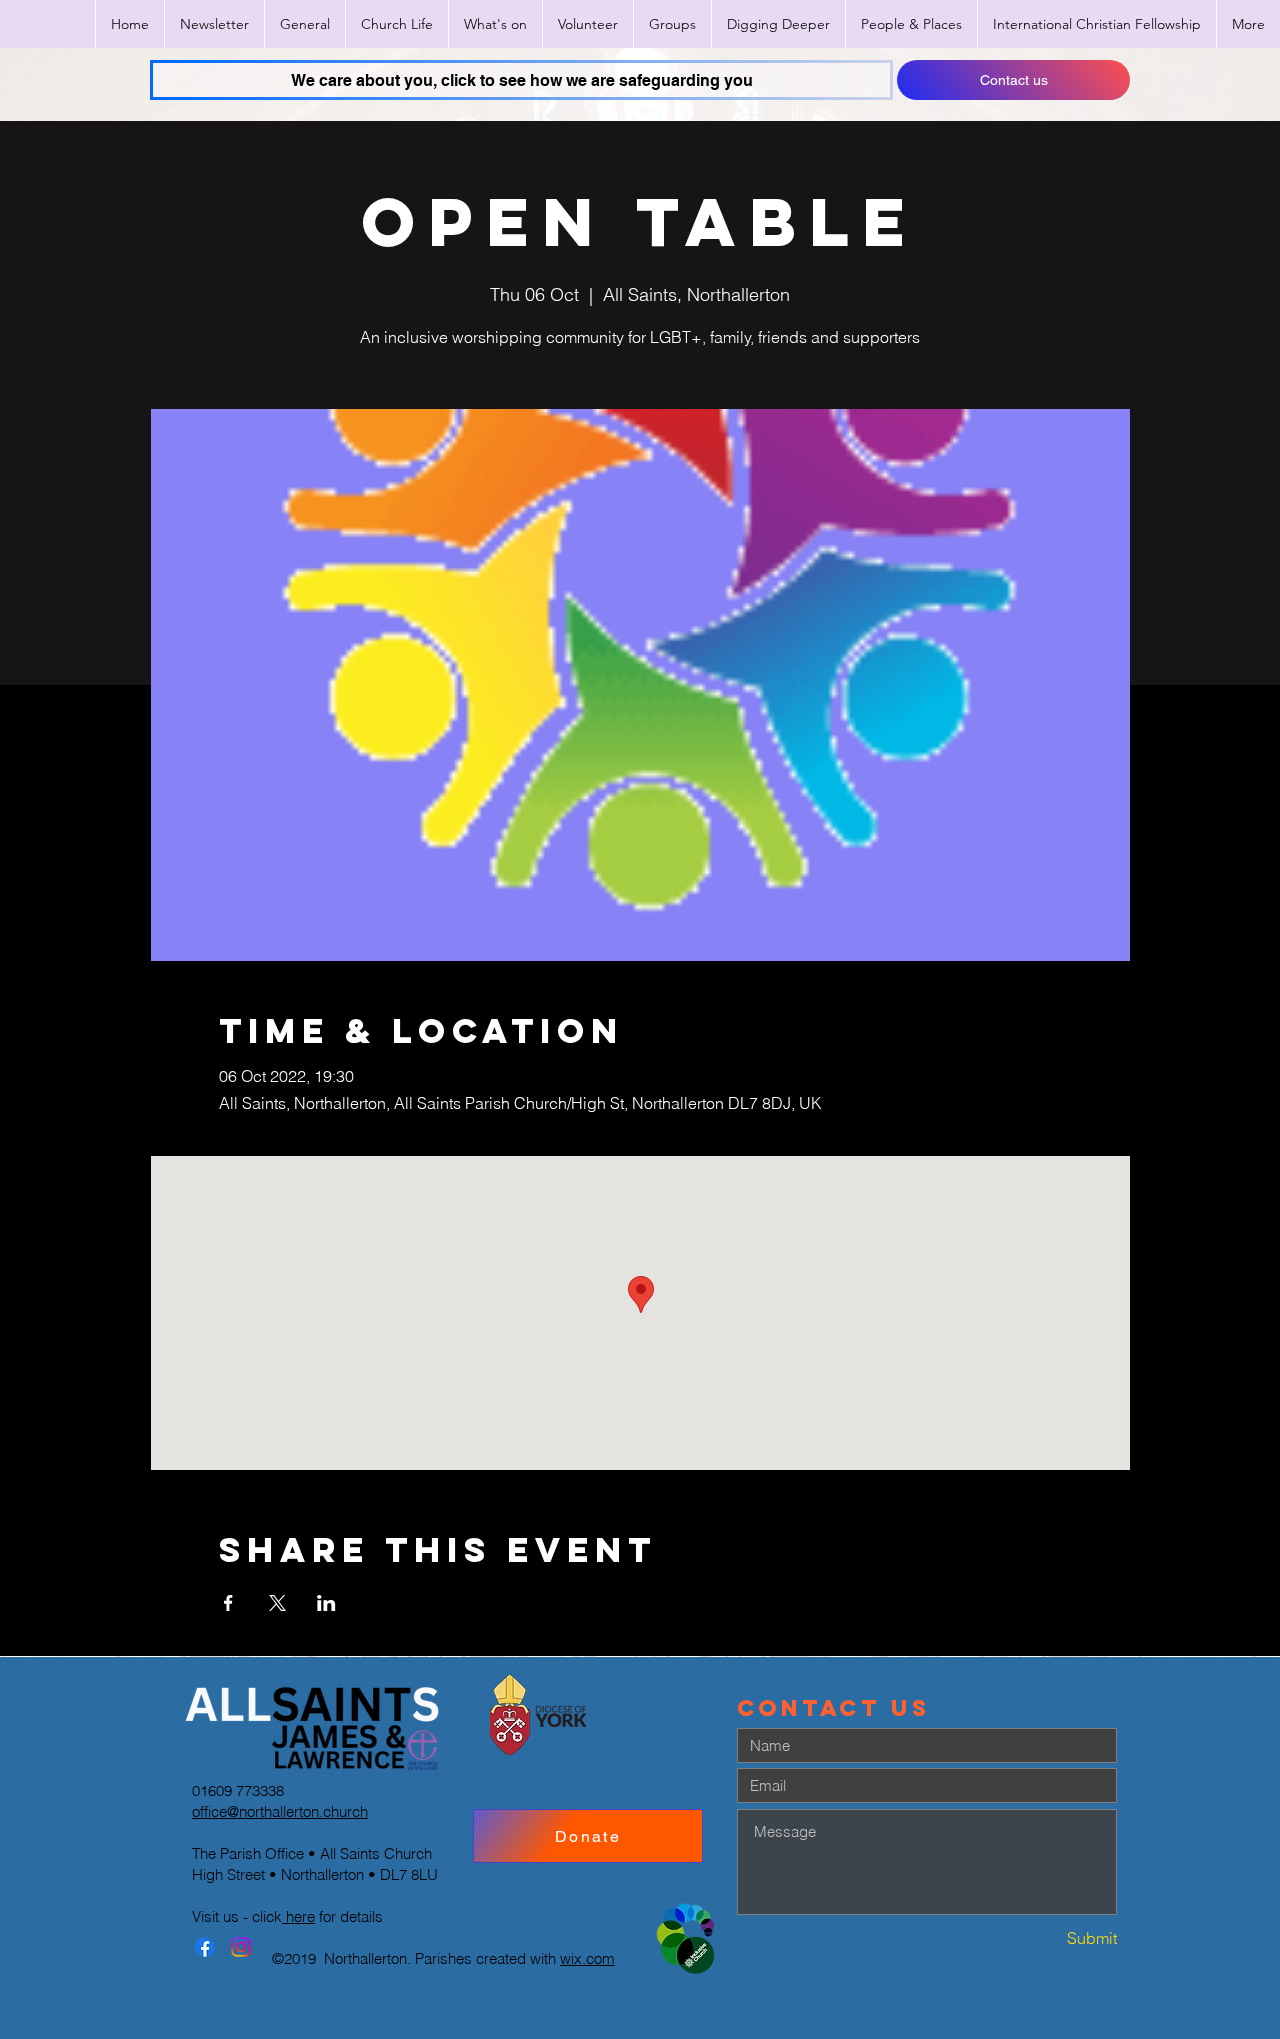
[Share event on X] (277, 1603)
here (298, 1916)
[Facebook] (205, 1947)
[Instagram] (241, 1947)
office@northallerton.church (280, 1811)
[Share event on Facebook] (228, 1603)
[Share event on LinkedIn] (326, 1603)
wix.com (587, 1958)
